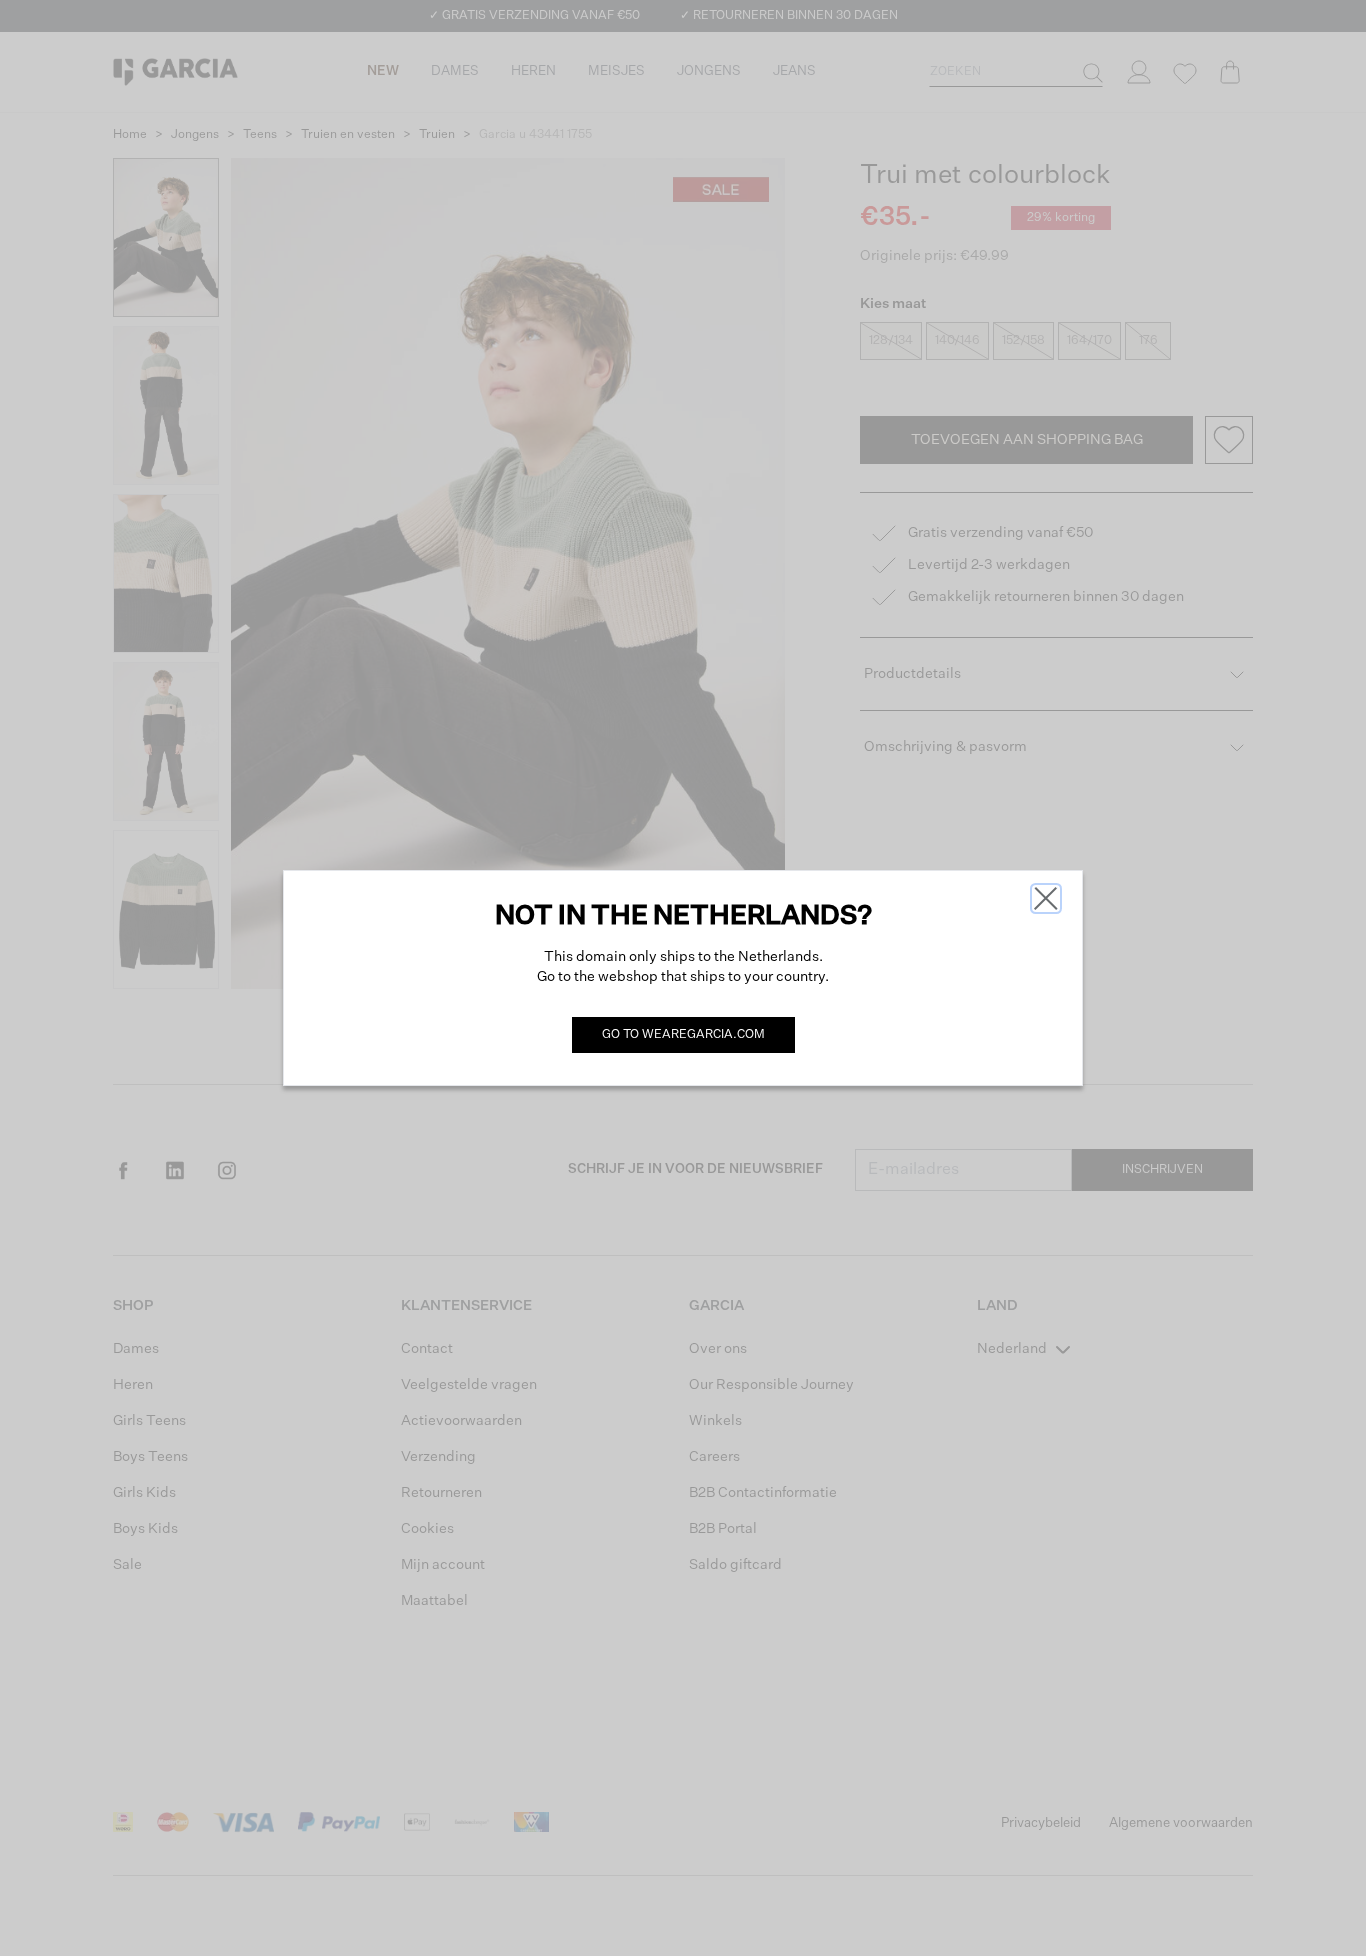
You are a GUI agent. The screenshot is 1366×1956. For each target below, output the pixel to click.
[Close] (1046, 898)
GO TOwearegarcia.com (683, 1035)
